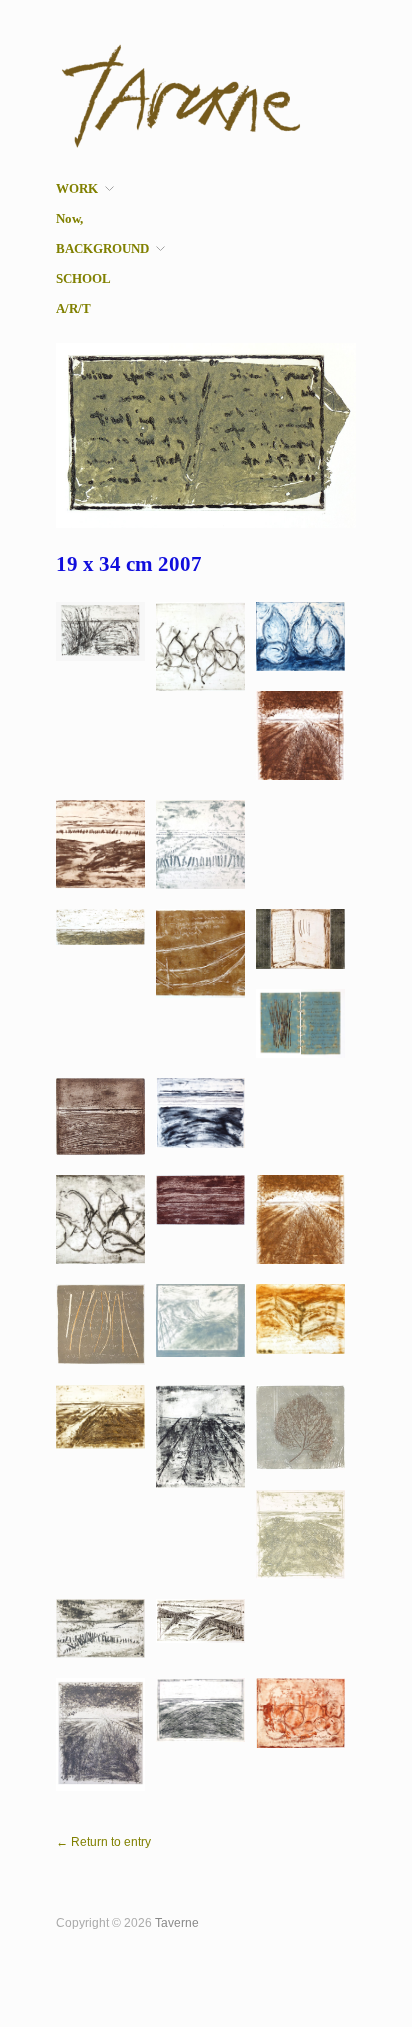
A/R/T (73, 309)
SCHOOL (83, 279)
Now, (69, 219)
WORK (77, 189)
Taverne (177, 1922)
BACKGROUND (102, 249)
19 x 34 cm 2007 (129, 564)
